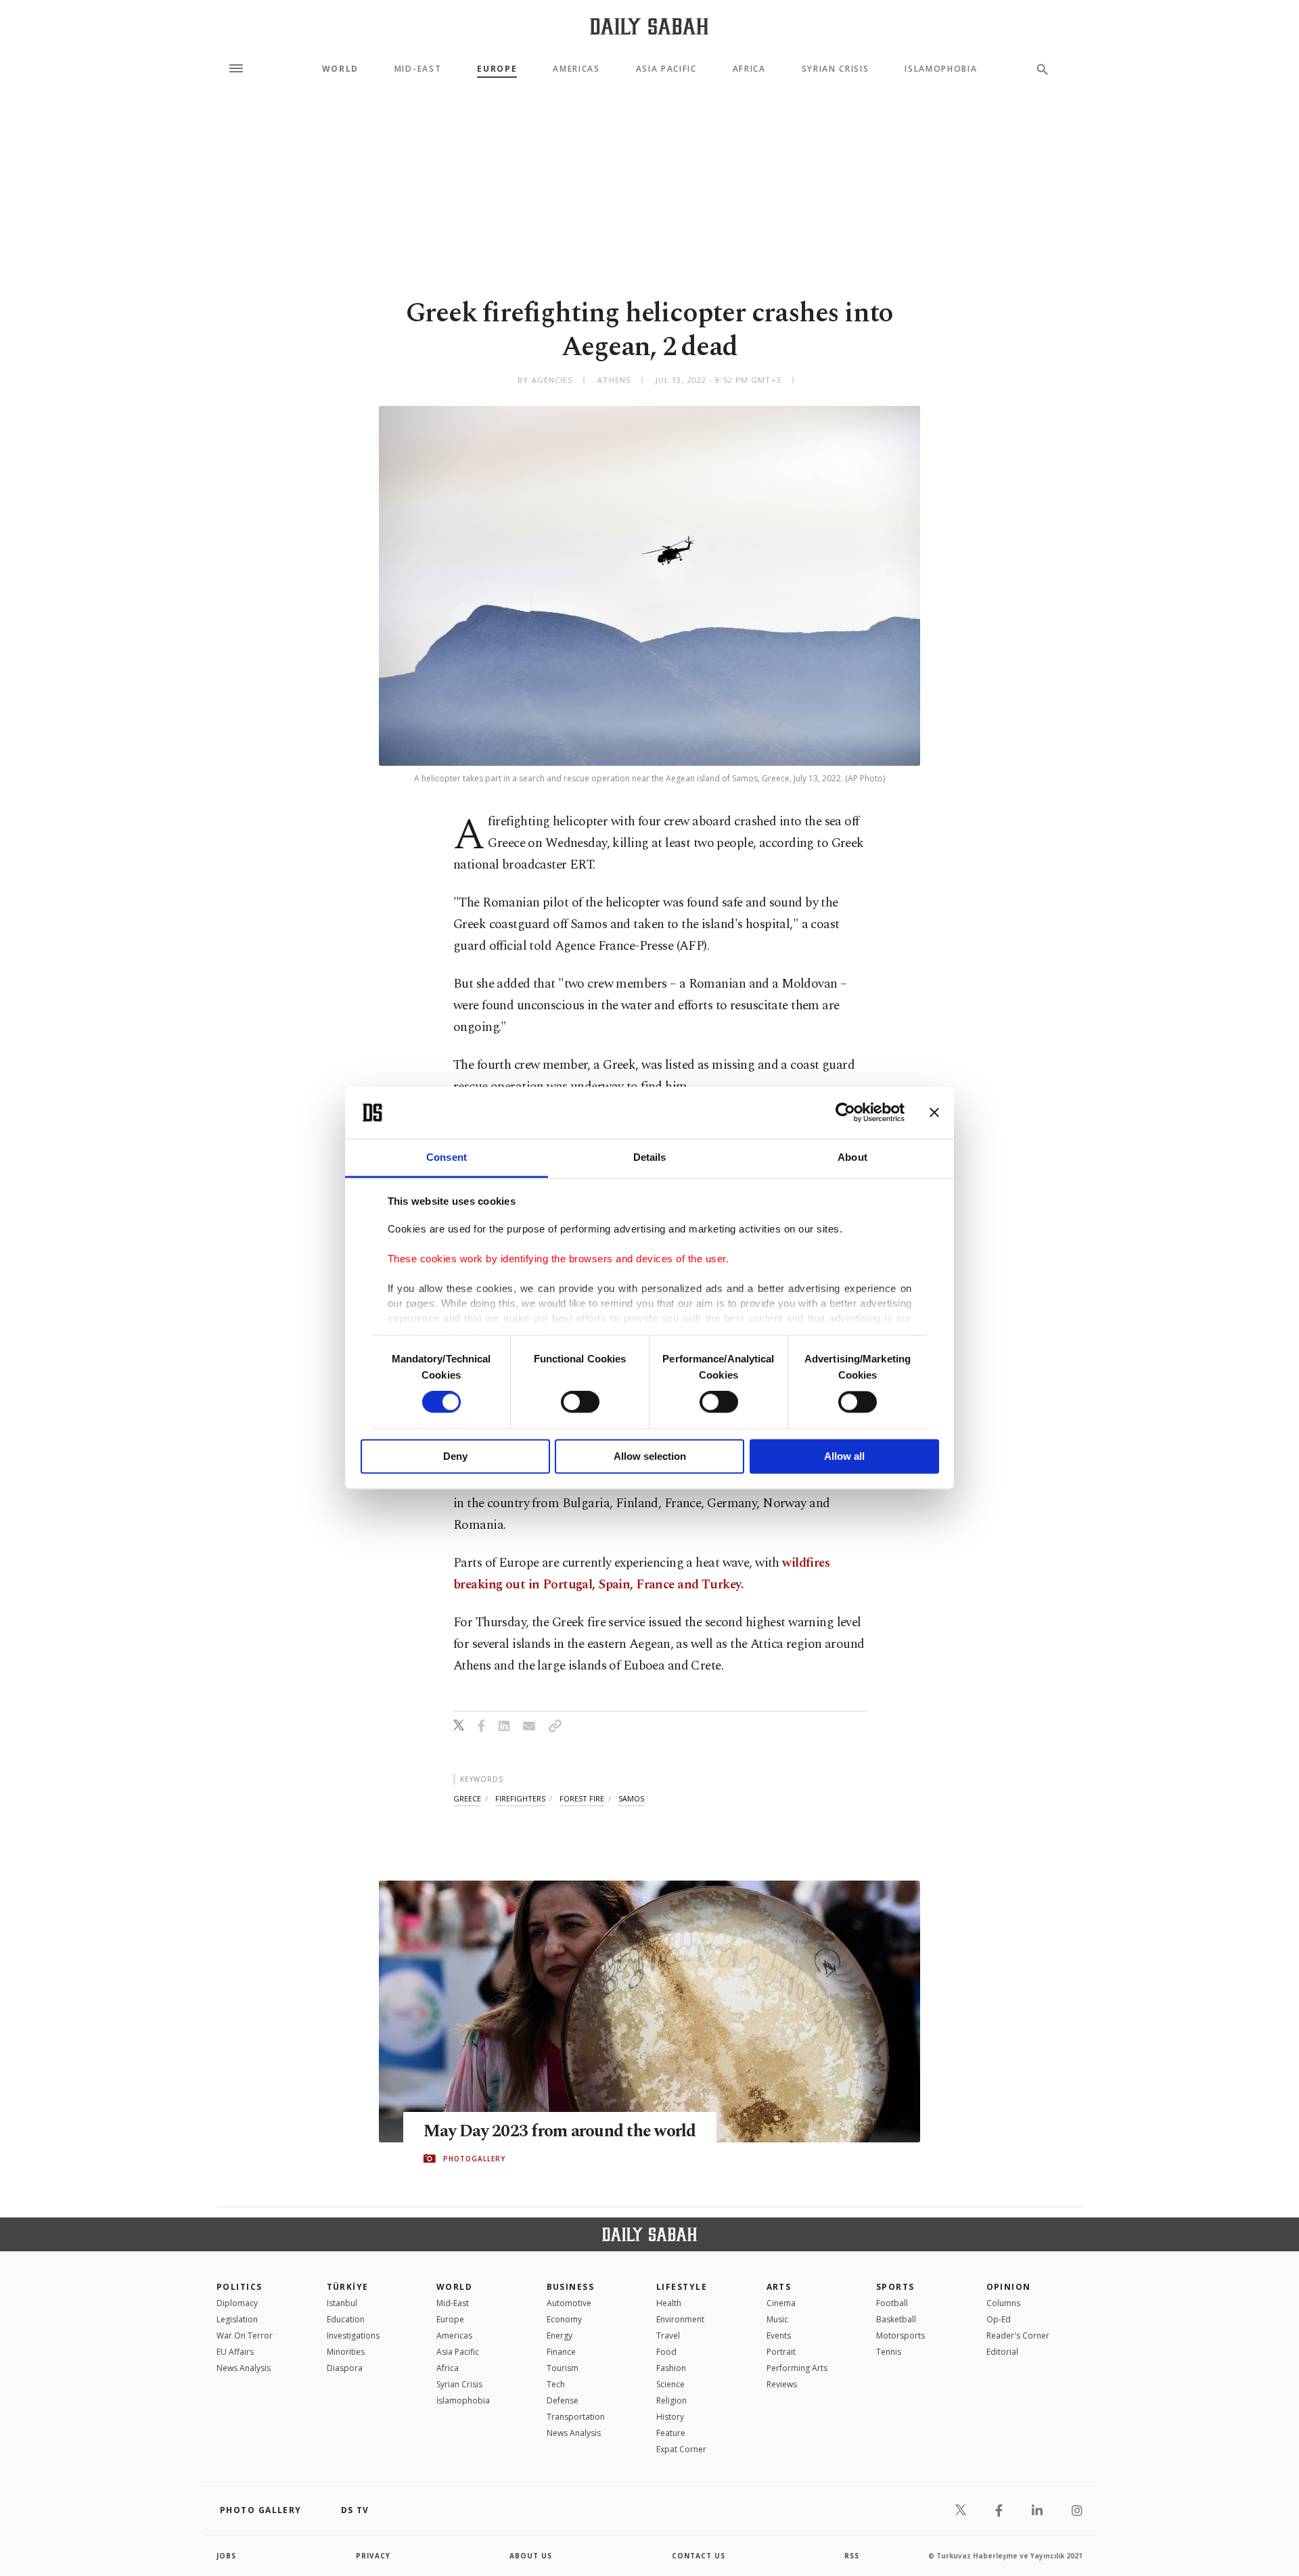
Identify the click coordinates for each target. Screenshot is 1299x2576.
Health (669, 2303)
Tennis (889, 2352)
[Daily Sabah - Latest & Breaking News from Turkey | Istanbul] (649, 26)
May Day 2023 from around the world (560, 2132)
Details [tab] (650, 1157)
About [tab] (852, 1157)
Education (346, 2319)
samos (631, 1798)
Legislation (237, 2319)
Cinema (781, 2303)
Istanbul (342, 2303)
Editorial (1002, 2352)
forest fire (582, 1798)
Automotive (569, 2303)
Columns (1003, 2303)
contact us (699, 2556)
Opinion (1009, 2287)
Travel (668, 2336)
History (670, 2417)
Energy (560, 2336)
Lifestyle (682, 2287)
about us (531, 2556)
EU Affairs (235, 2352)
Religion (671, 2400)
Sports (895, 2287)
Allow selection (650, 1456)
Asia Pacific (666, 69)
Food (666, 2352)
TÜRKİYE (348, 2287)
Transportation (576, 2417)
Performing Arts (797, 2368)
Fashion (671, 2368)
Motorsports (901, 2336)
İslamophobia (463, 2400)
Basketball (896, 2319)
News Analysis (244, 2368)
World (340, 69)
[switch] (580, 1402)
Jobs (226, 2556)
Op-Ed (999, 2319)
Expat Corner (681, 2449)
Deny (455, 1456)
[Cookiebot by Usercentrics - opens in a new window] (845, 1113)
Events (779, 2336)
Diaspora (345, 2368)
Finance (561, 2352)
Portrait (781, 2352)
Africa (749, 69)
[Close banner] (934, 1113)
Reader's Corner (1018, 2336)
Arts (779, 2287)
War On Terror (245, 2336)
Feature (671, 2433)
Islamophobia (941, 69)
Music (777, 2319)
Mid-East (418, 69)
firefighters (520, 1798)
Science (670, 2384)
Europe (497, 69)
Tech (556, 2384)
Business (571, 2287)
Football (892, 2303)
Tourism (563, 2368)
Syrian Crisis (836, 69)
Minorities (346, 2352)
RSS (852, 2556)
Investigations (353, 2336)
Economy (564, 2319)
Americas (576, 69)
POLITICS (240, 2287)
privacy (373, 2556)
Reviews (782, 2384)
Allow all (844, 1456)
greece (467, 1798)
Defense (563, 2400)
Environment (680, 2319)
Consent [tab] (447, 1157)
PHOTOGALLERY (474, 2159)
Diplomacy (237, 2303)
